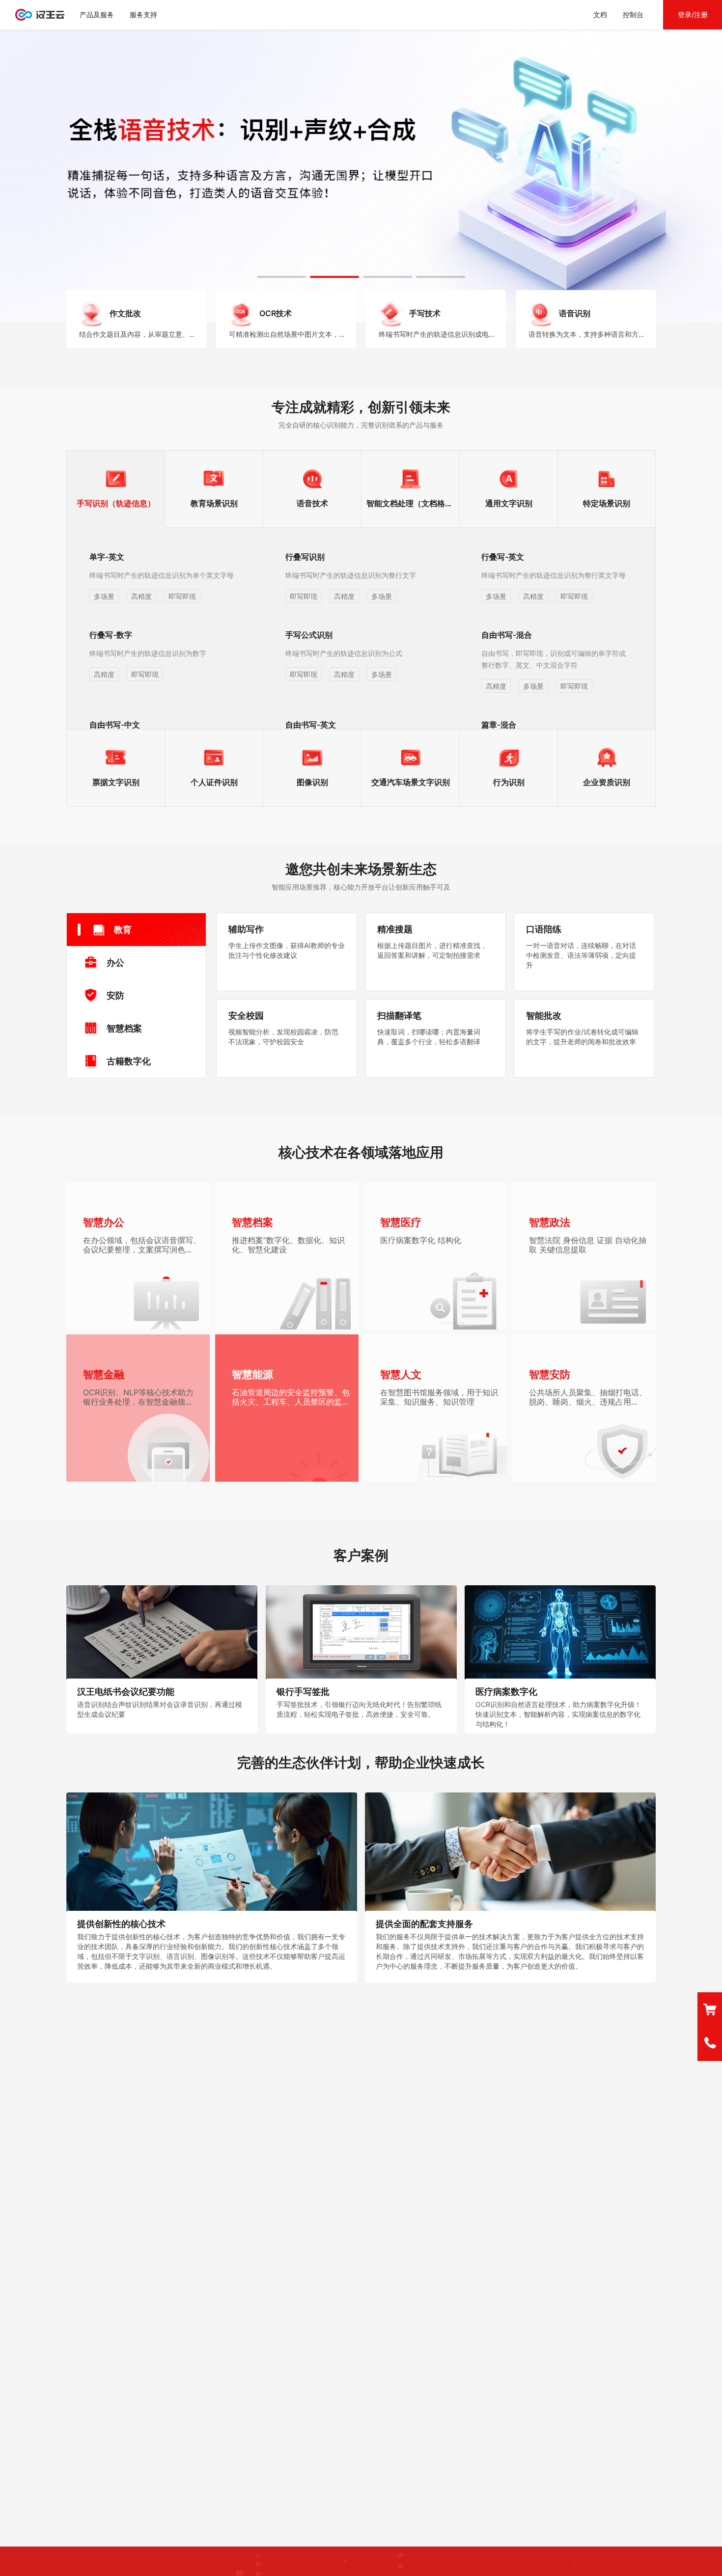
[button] (281, 277)
